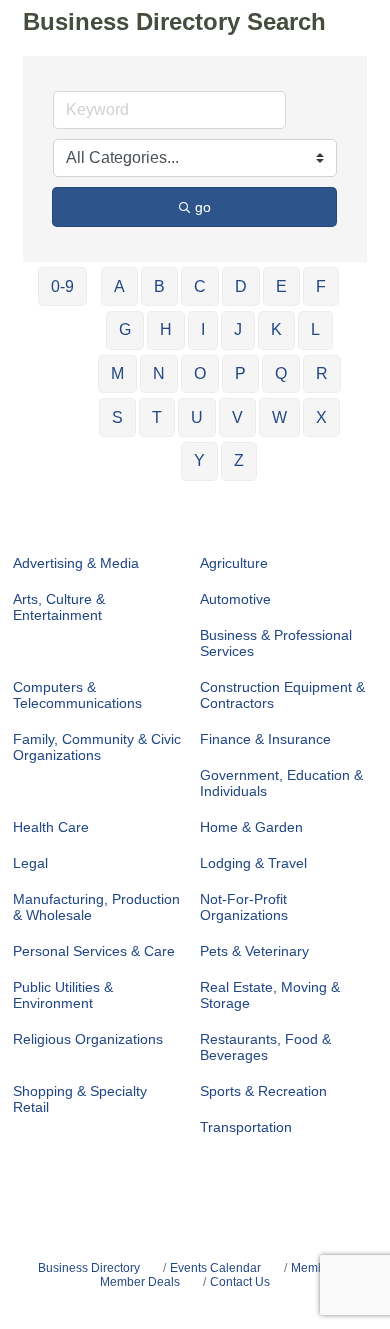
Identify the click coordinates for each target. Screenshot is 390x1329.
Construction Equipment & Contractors (282, 695)
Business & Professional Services (276, 643)
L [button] (315, 329)
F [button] (321, 286)
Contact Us (240, 1282)
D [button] (241, 286)
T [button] (157, 417)
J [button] (238, 329)
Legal (30, 863)
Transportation (246, 1127)
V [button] (237, 417)
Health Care (51, 827)
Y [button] (199, 460)
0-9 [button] (62, 286)
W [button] (279, 417)
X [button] (321, 417)
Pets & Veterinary (254, 951)
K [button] (276, 329)
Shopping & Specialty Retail (80, 1099)
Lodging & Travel (253, 863)
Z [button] (239, 460)
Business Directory (89, 1268)
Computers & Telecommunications (77, 695)
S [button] (117, 417)
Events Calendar (215, 1268)
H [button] (166, 329)
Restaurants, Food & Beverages (265, 1047)
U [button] (197, 417)
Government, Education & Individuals (281, 783)
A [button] (119, 286)
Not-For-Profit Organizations (244, 907)
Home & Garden (251, 827)
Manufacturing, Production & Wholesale (96, 907)
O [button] (200, 373)
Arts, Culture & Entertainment (59, 607)
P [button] (240, 373)
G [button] (125, 329)
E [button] (281, 286)
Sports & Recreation (263, 1091)
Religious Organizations (88, 1039)
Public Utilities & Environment (63, 995)
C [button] (200, 286)
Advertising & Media (76, 563)
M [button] (117, 373)
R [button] (322, 373)
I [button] (203, 329)
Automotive (235, 599)
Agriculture (234, 563)
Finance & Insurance (265, 739)
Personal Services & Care (94, 951)
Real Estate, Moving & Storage (270, 995)
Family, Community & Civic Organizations (97, 747)
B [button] (159, 286)
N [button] (159, 373)
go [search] (203, 207)
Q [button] (281, 373)
